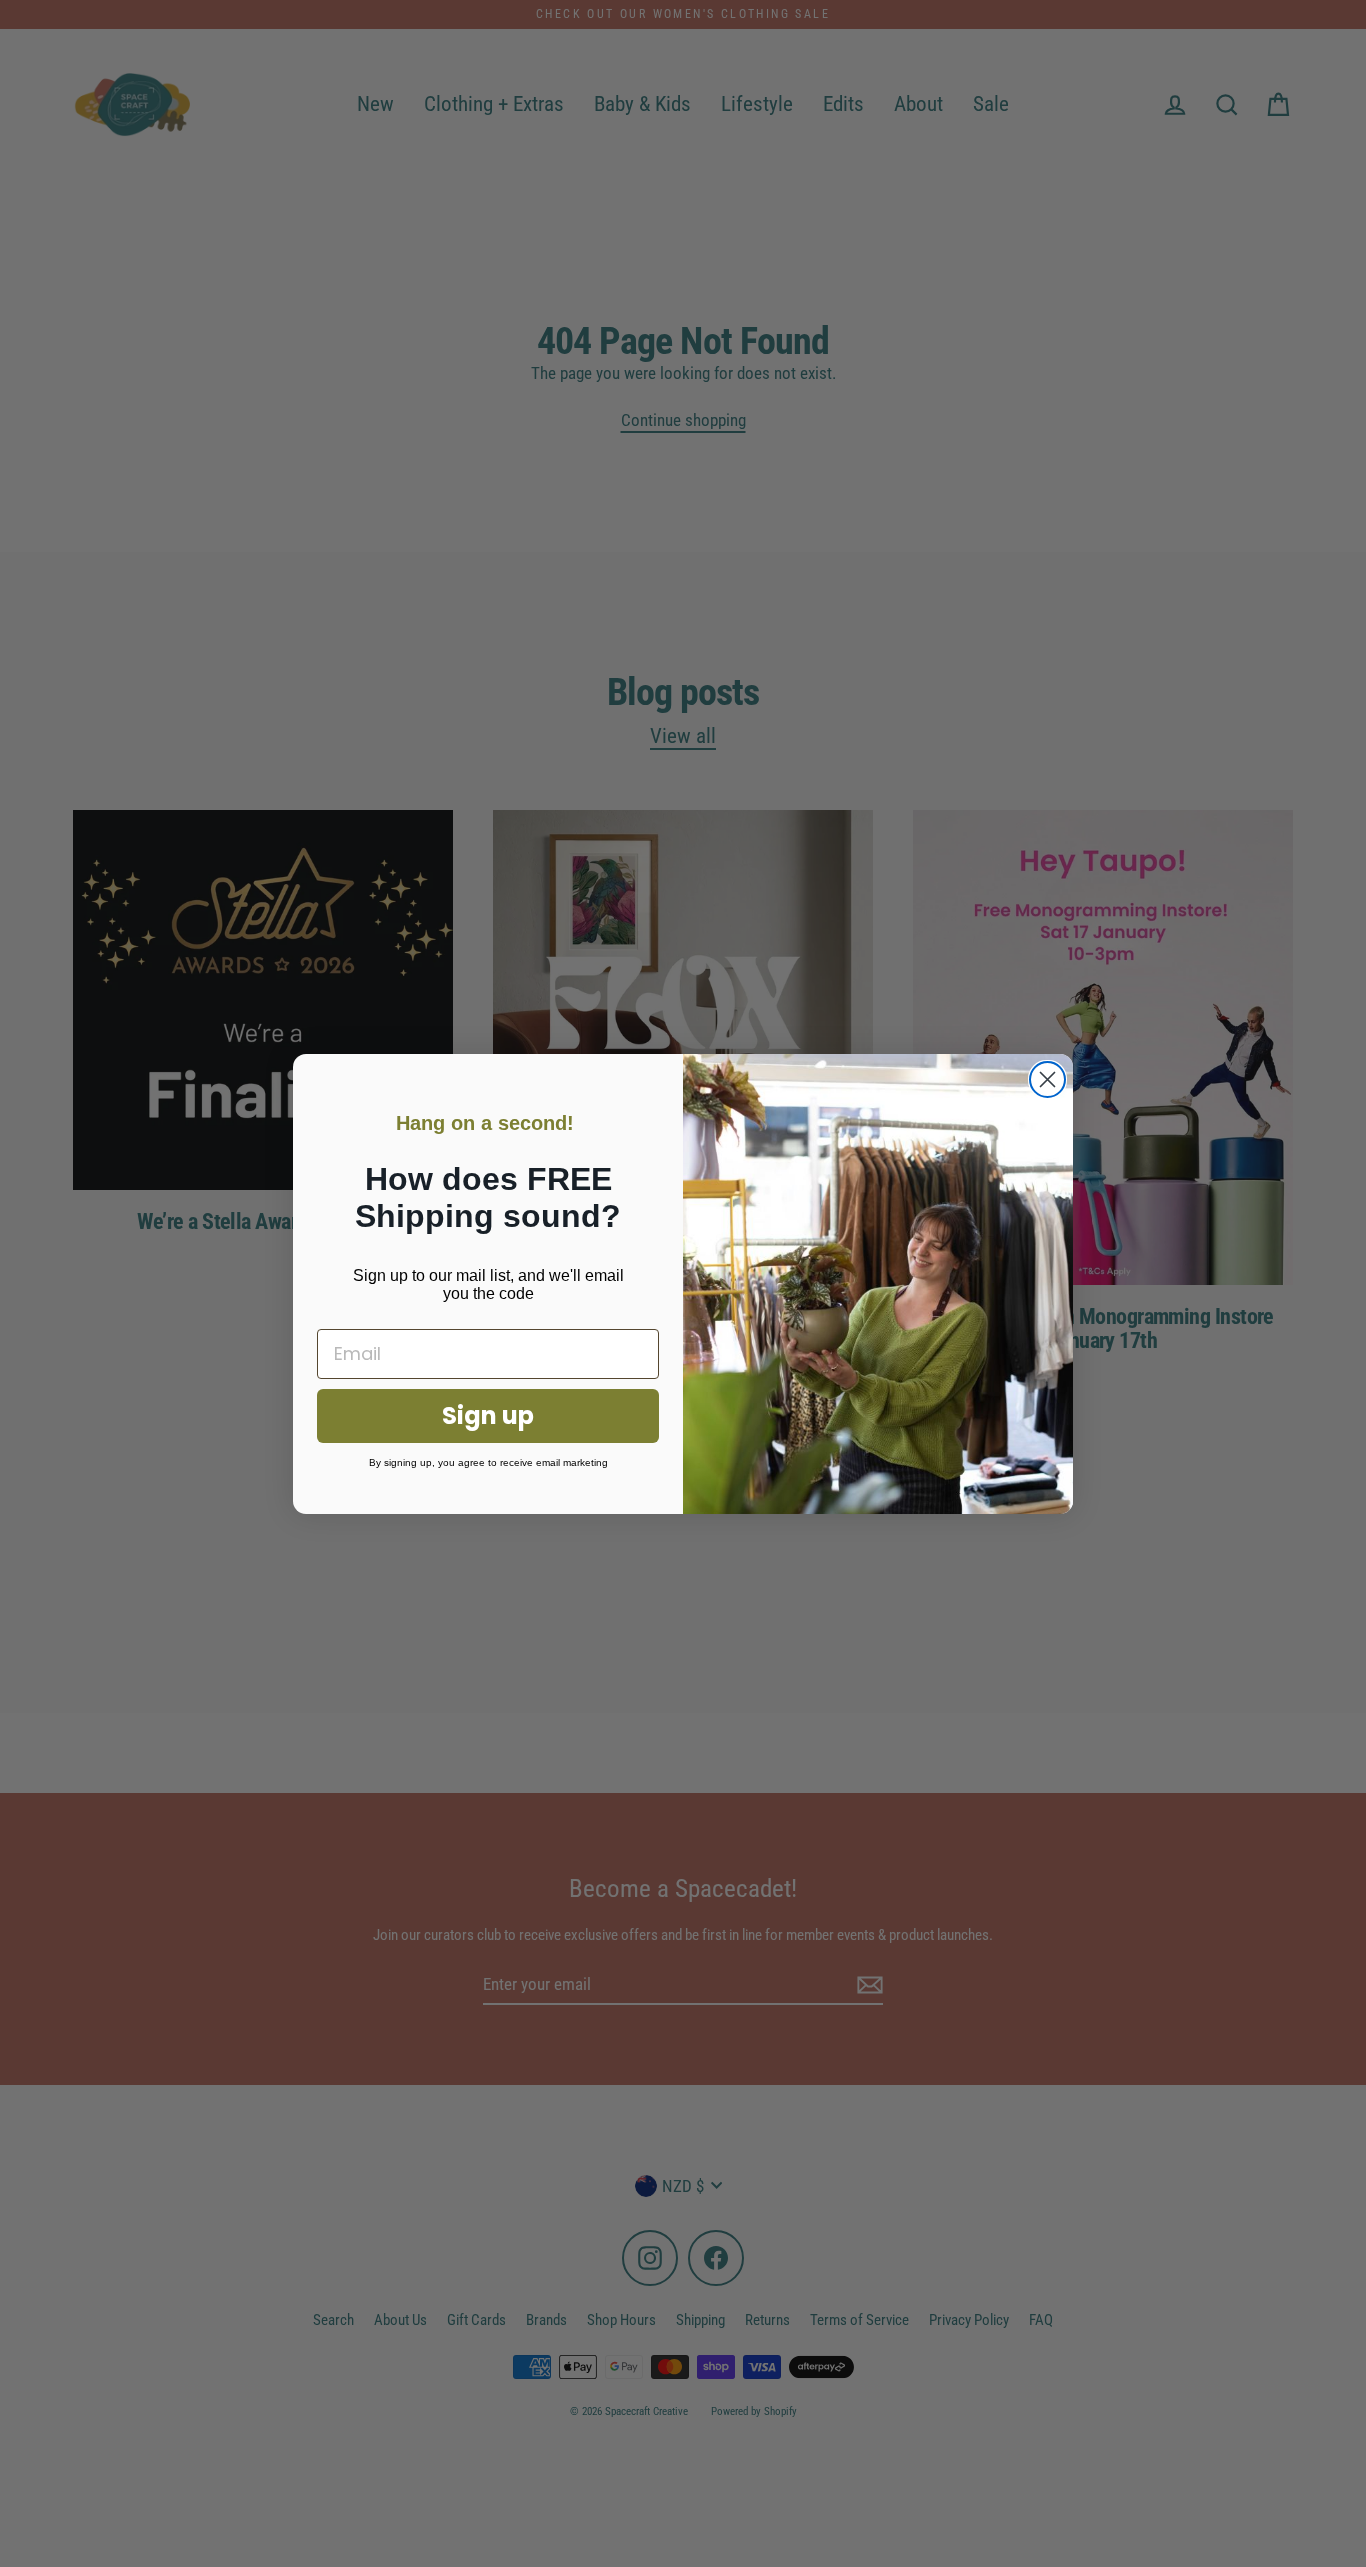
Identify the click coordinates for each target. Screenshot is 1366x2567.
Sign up (488, 1415)
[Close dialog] (1047, 1079)
